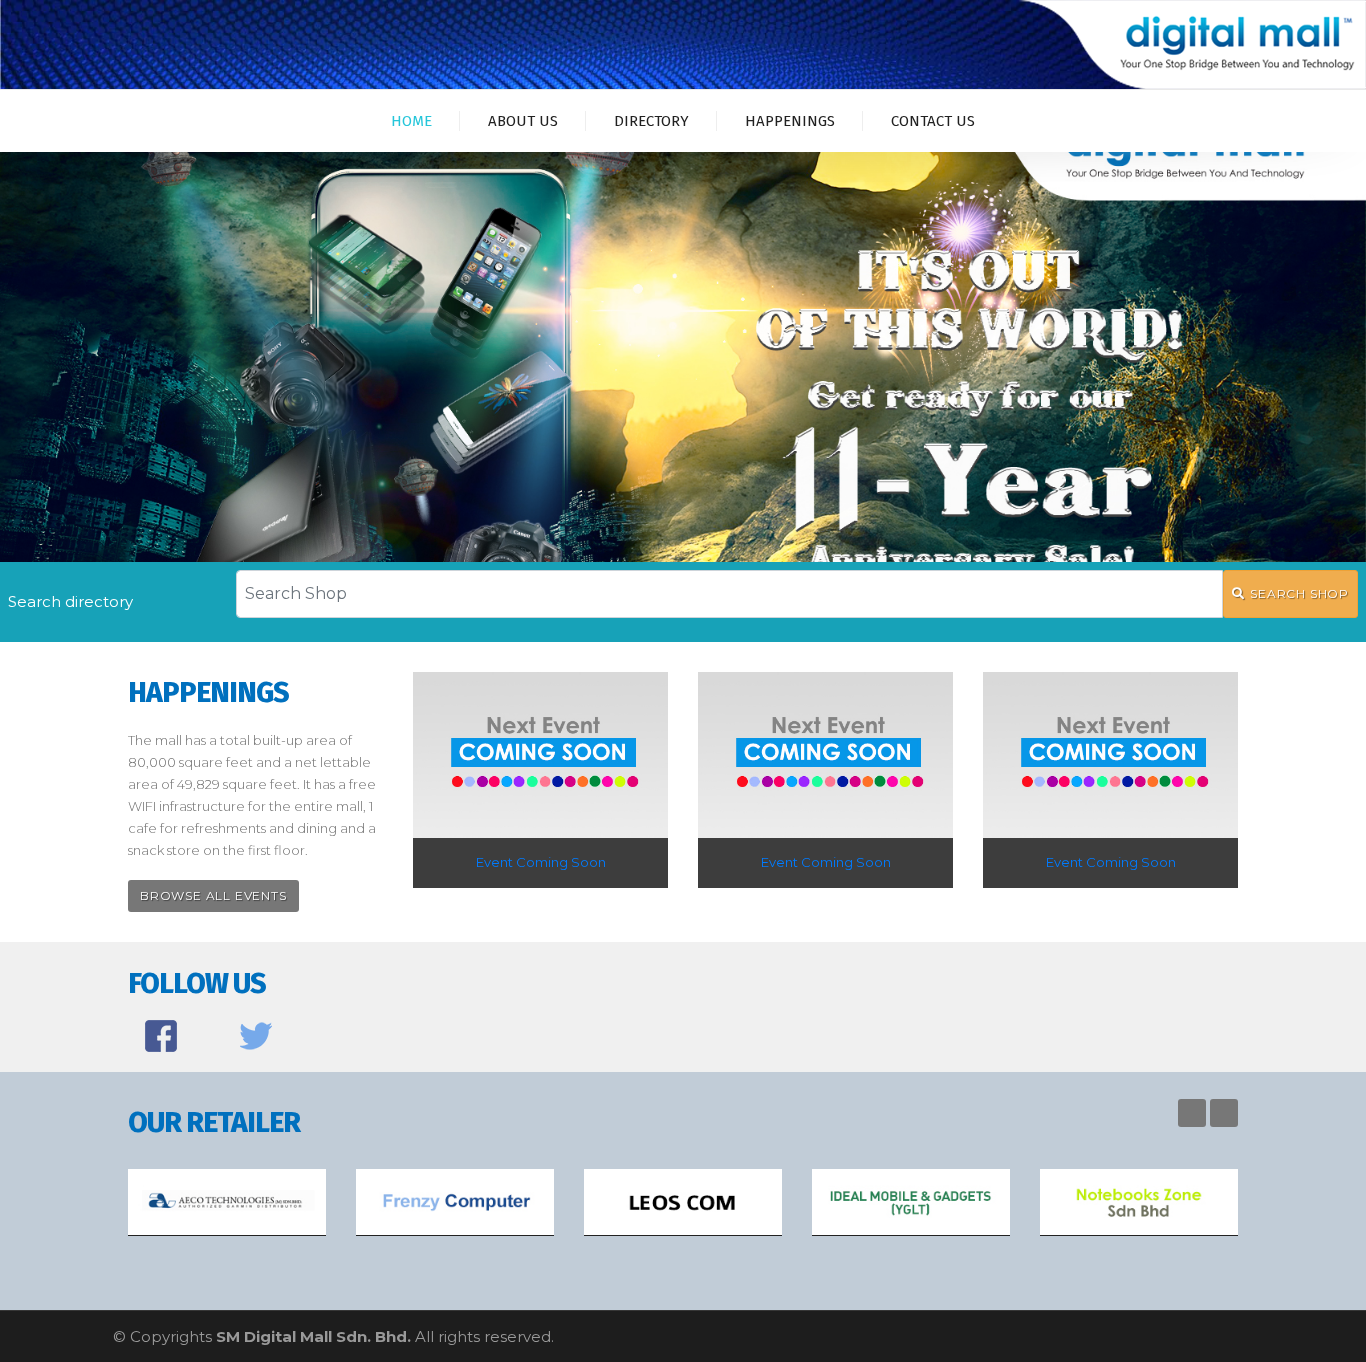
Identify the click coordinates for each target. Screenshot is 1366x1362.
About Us (523, 121)
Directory (651, 121)
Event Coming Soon (541, 862)
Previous (1192, 1113)
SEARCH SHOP (1299, 593)
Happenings (790, 121)
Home (411, 121)
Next (1224, 1113)
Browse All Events (213, 895)
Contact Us (933, 121)
